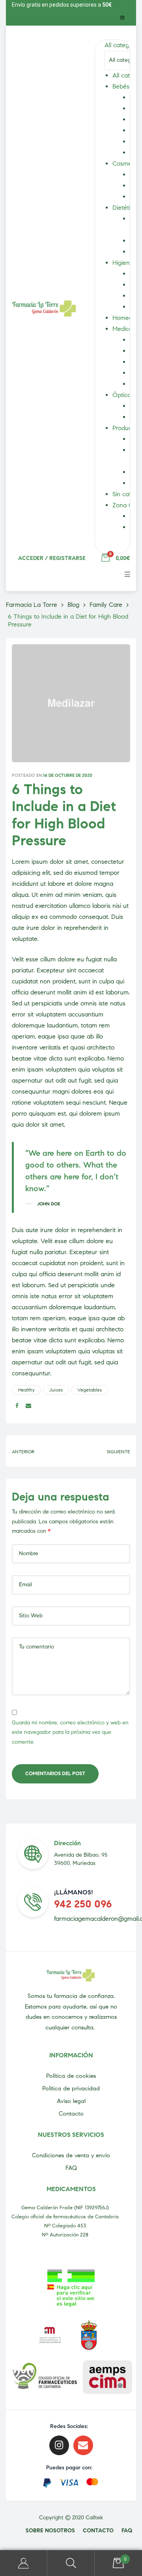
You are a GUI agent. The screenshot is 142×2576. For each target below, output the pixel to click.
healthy (26, 1390)
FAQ (71, 2168)
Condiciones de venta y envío (71, 2155)
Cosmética (127, 164)
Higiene (123, 263)
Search (71, 2563)
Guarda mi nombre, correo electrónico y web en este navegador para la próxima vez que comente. (70, 1732)
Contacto (71, 2114)
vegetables (90, 1390)
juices (56, 1390)
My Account (24, 2563)
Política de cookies (71, 2076)
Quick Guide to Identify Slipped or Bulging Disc (39, 1451)
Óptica (122, 395)
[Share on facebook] (17, 1406)
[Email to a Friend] (28, 1406)
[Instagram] (122, 18)
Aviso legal (71, 2101)
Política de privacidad (71, 2088)
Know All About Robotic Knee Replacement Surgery (103, 1451)
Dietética (125, 208)
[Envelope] (83, 2445)
